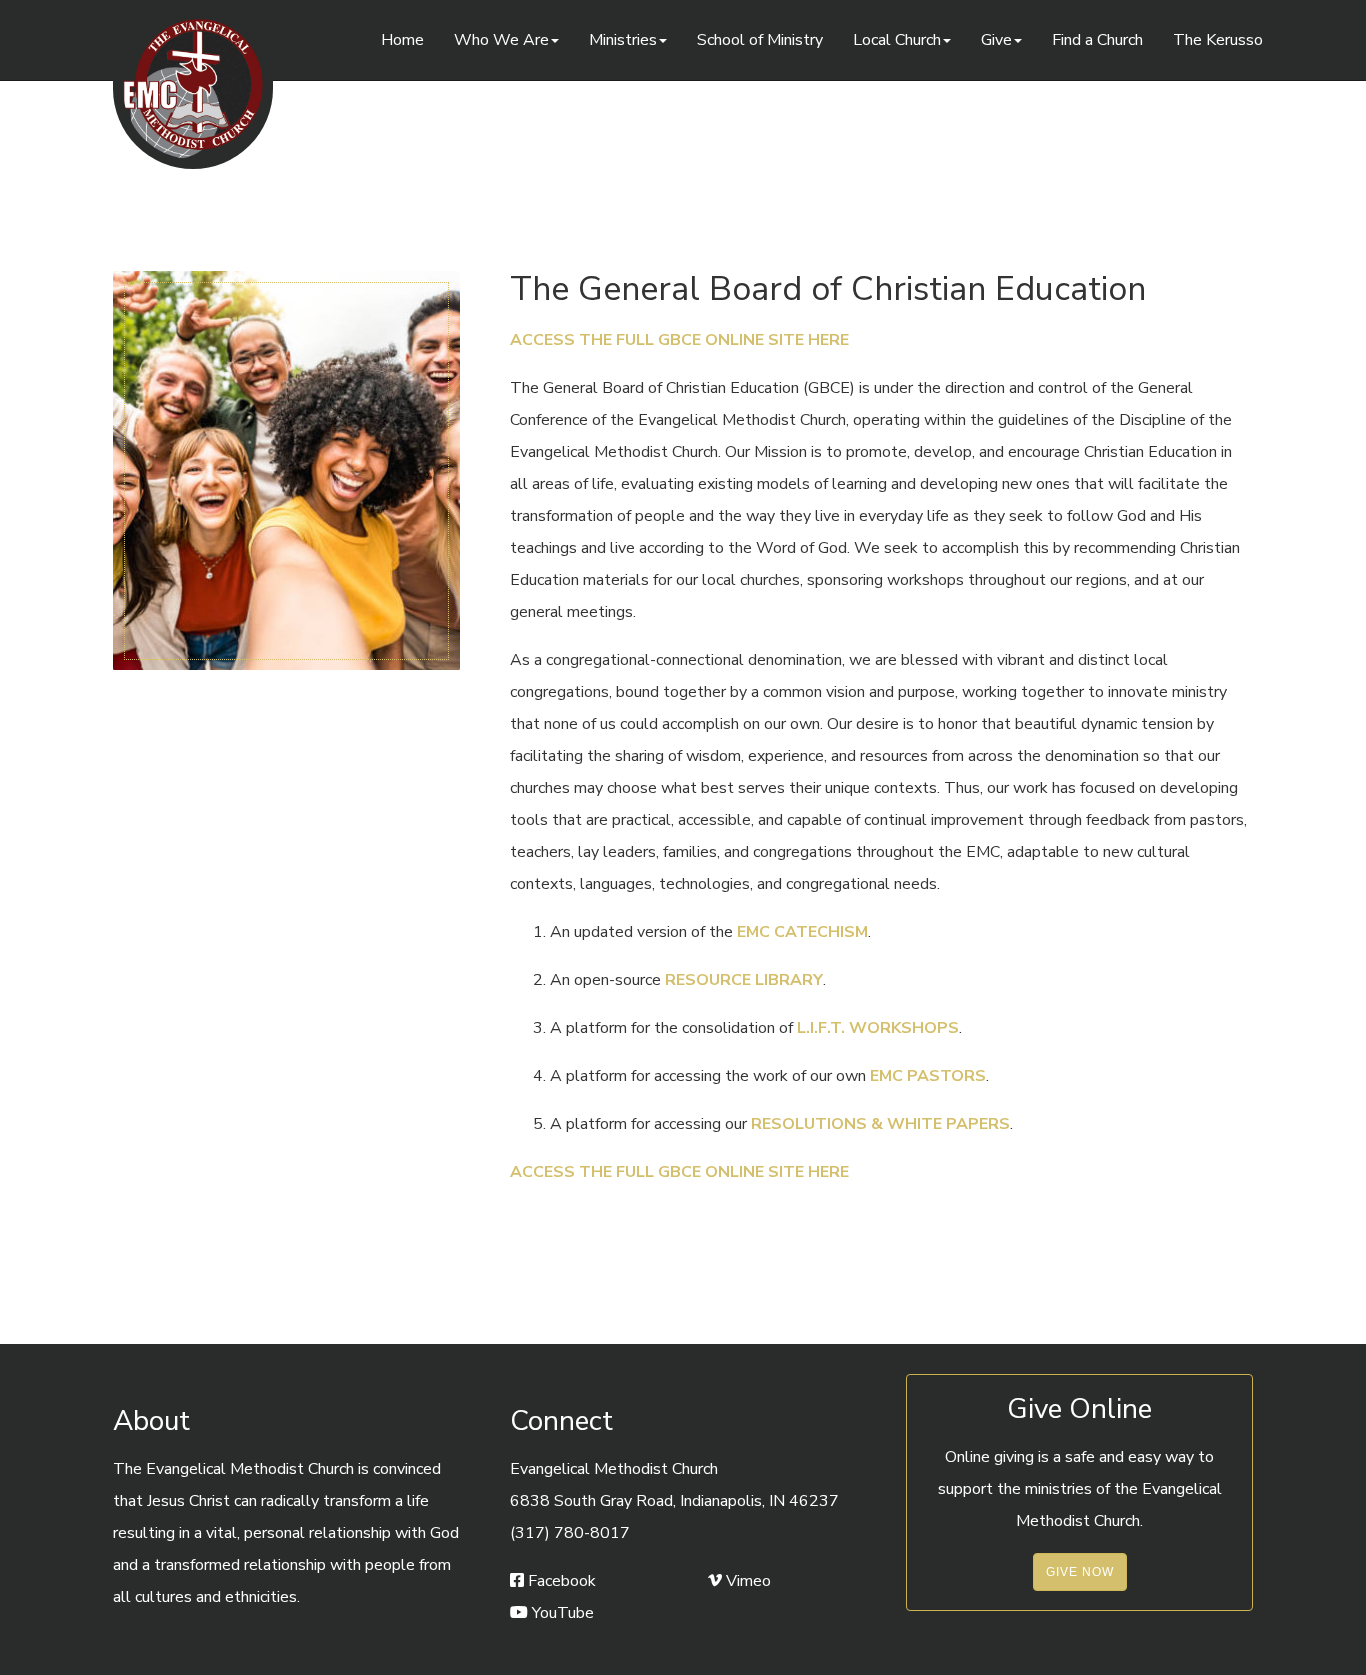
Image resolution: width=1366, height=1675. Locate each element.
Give (996, 40)
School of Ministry (760, 40)
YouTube (561, 1613)
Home (402, 40)
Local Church (897, 40)
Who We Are (501, 40)
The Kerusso (1218, 40)
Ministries (623, 40)
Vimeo (746, 1581)
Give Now (1080, 1572)
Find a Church (1097, 40)
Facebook (560, 1581)
